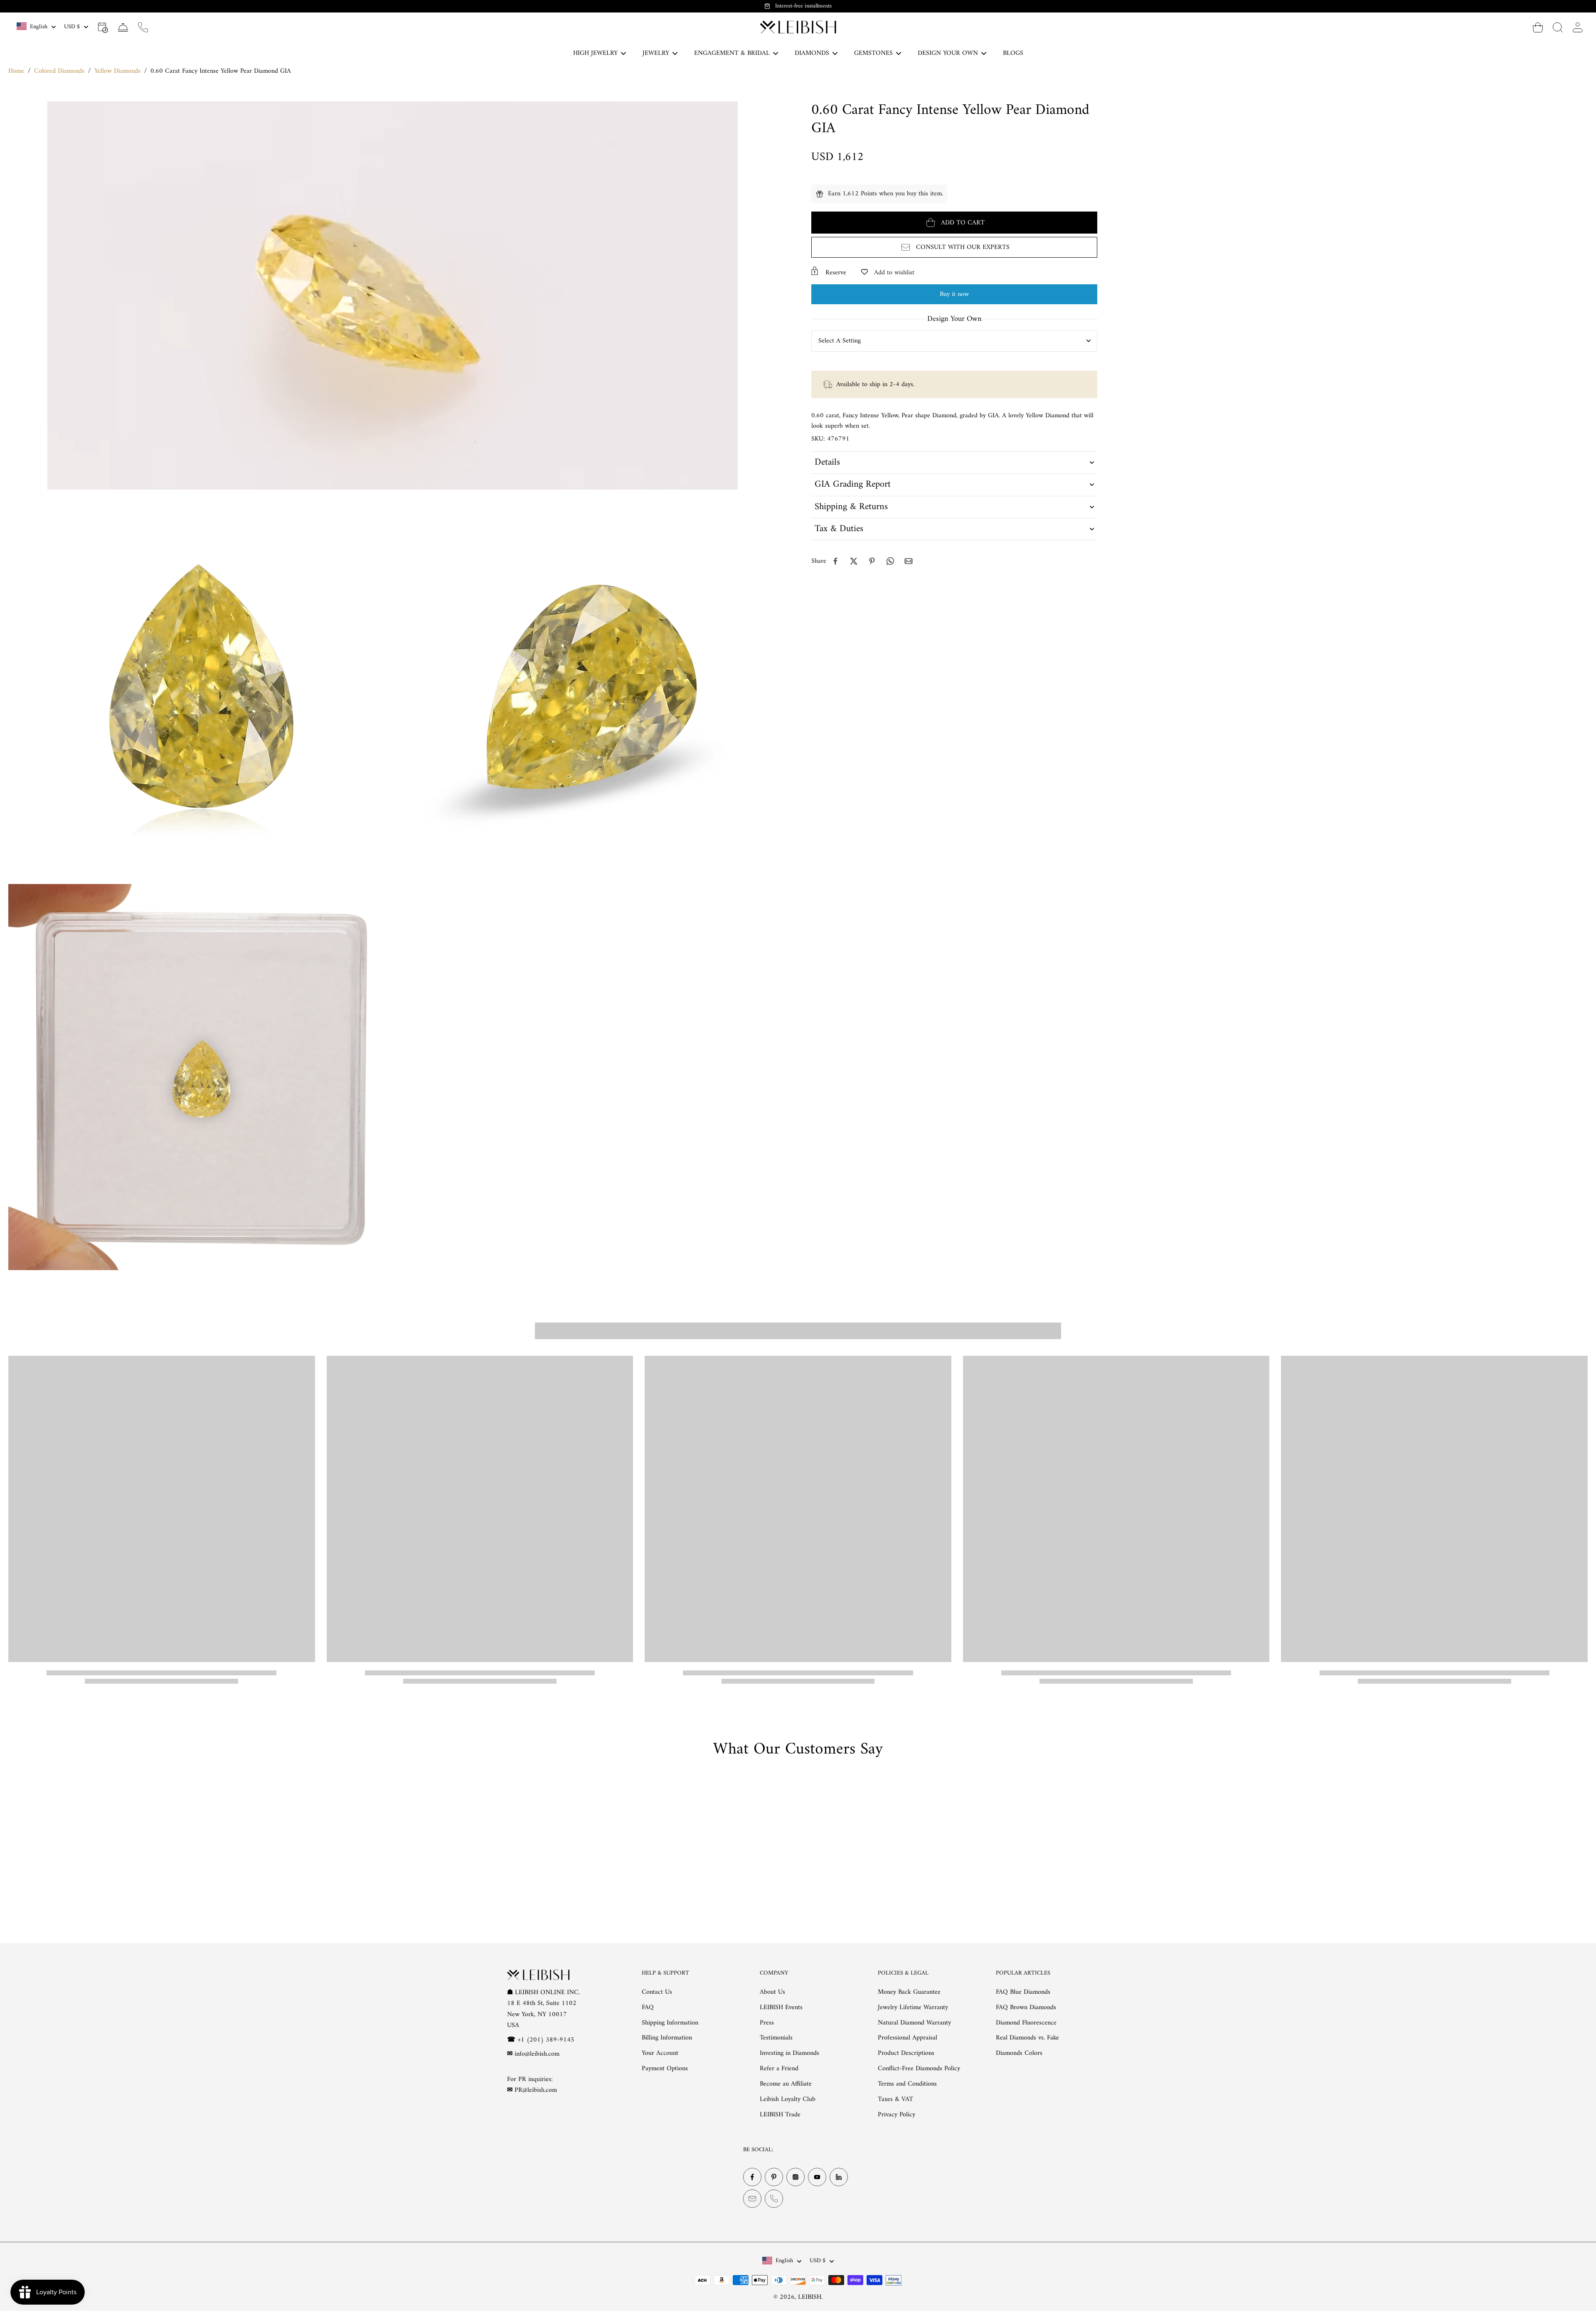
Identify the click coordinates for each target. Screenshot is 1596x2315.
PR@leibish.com (536, 2090)
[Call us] (143, 27)
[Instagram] (796, 2177)
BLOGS (1013, 53)
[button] (954, 223)
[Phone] (774, 2199)
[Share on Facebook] (835, 561)
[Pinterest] (774, 2177)
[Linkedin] (839, 2177)
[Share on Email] (909, 561)
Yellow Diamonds (117, 71)
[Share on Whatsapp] (890, 561)
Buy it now (954, 294)
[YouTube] (817, 2177)
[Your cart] (1538, 27)
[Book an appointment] (103, 27)
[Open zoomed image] (201, 687)
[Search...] (1558, 27)
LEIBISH (810, 2297)
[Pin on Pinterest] (872, 561)
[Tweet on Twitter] (854, 561)
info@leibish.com (537, 2054)
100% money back (803, 6)
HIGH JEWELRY (595, 53)
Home (16, 71)
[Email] (752, 2199)
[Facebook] (752, 2177)
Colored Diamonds (59, 71)
